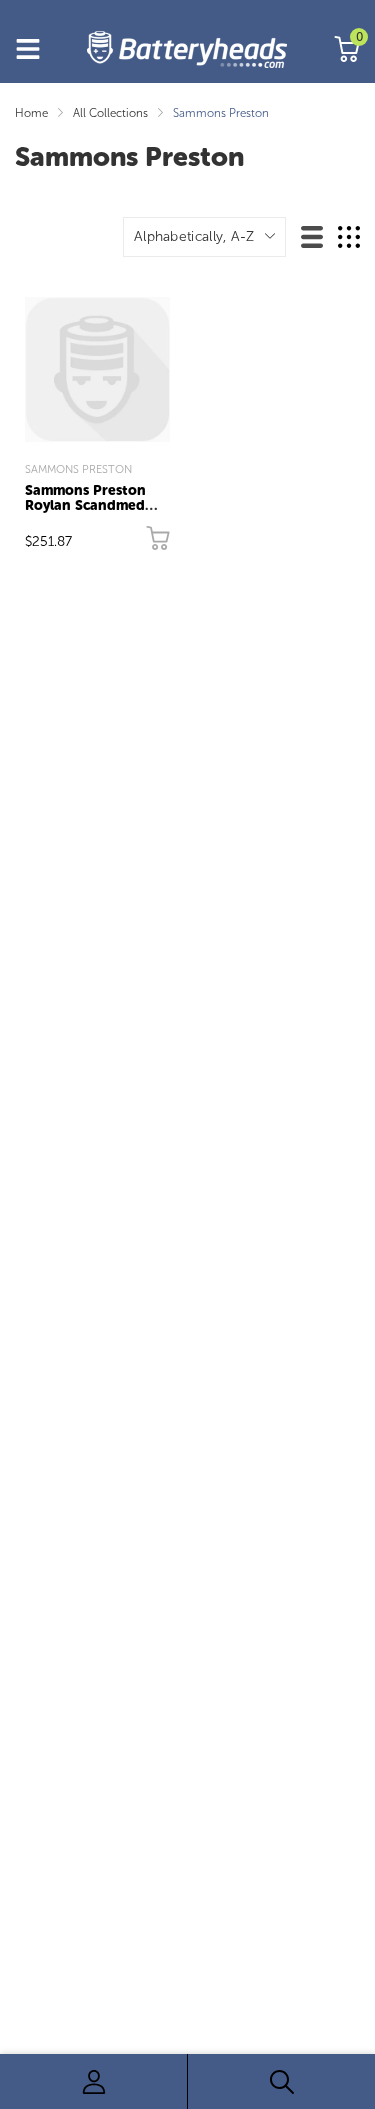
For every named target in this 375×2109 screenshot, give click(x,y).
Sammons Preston (78, 469)
